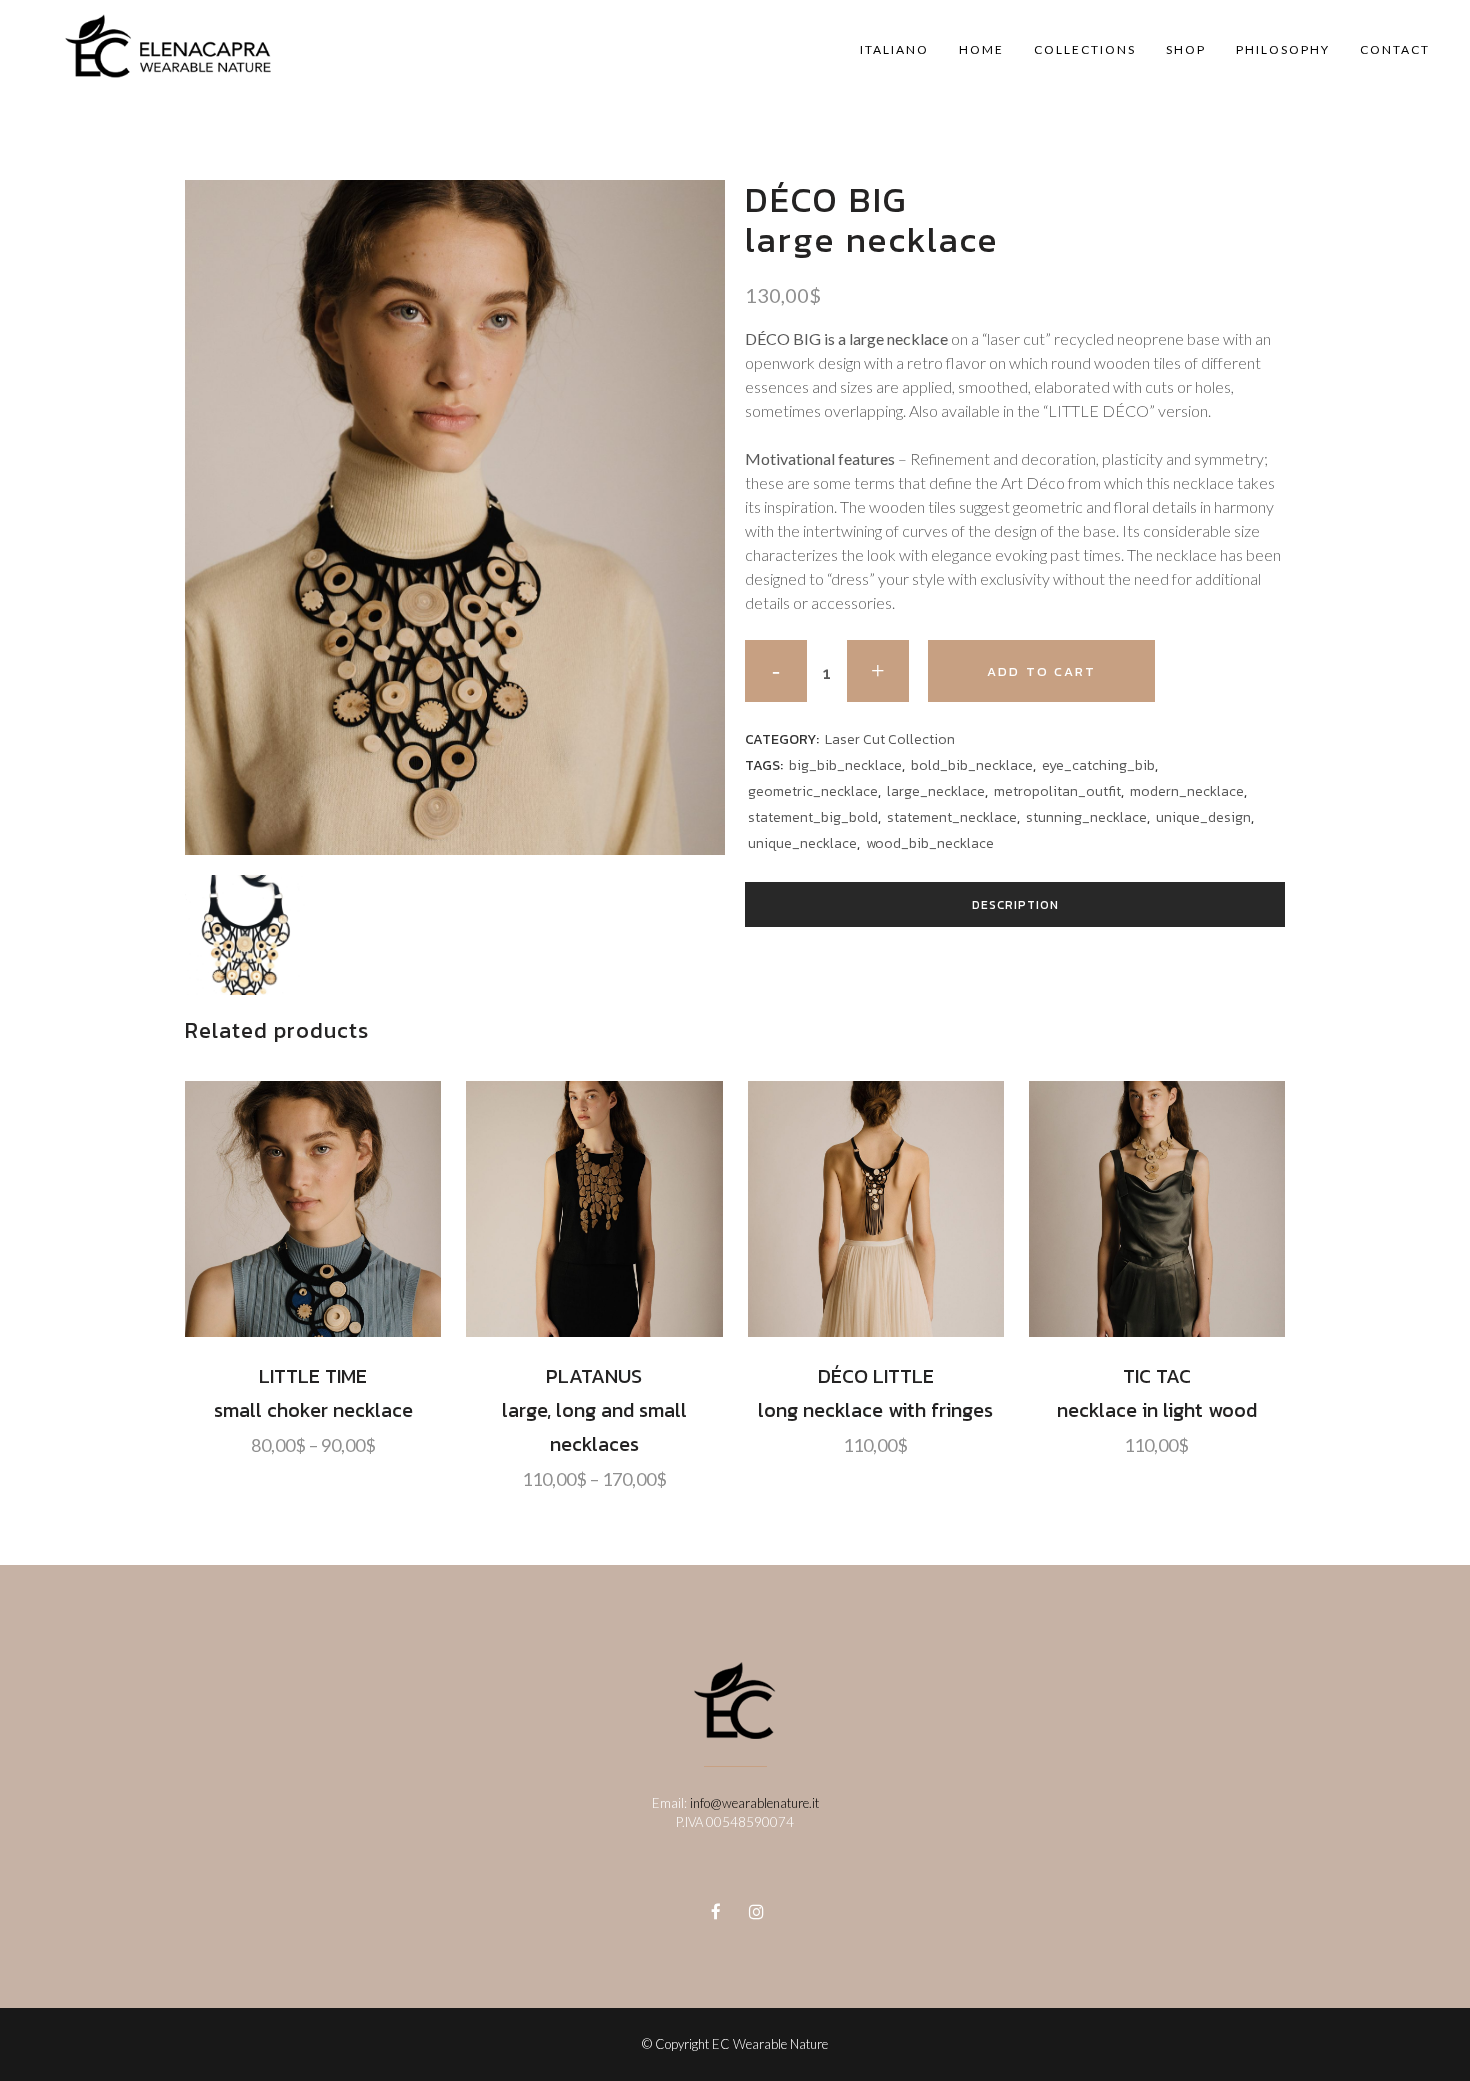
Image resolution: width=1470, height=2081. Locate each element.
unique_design (1203, 817)
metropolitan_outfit (1057, 791)
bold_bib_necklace (972, 765)
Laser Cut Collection (890, 739)
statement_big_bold (813, 817)
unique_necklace (802, 843)
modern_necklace (1187, 791)
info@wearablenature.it (754, 1803)
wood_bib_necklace (930, 843)
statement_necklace (952, 817)
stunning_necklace (1086, 817)
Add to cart (1041, 671)
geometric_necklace (813, 791)
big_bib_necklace (845, 765)
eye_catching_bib (1098, 765)
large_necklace (936, 791)
